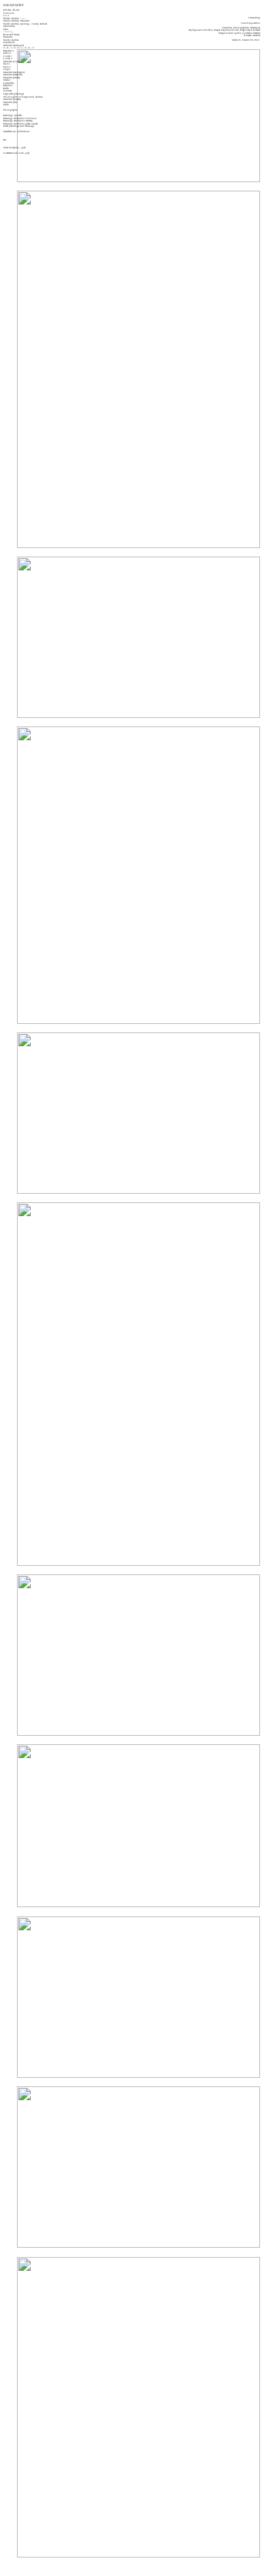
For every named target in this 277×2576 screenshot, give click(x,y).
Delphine (8, 85)
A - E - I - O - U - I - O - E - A (18, 48)
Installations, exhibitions (16, 131)
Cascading (8, 32)
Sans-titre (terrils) (12, 78)
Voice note (8, 13)
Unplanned (9, 42)
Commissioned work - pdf (16, 153)
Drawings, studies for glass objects (20, 124)
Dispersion (8, 51)
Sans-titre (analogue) (13, 45)
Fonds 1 (8, 56)
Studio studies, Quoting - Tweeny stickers (25, 24)
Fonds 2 (8, 58)
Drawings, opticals (12, 115)
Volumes (7, 91)
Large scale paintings (13, 94)
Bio (5, 140)
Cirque (7, 69)
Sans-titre (8, 37)
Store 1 (7, 64)
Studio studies (11, 40)
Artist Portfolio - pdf (14, 148)
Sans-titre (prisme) (12, 99)
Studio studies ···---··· (15, 18)
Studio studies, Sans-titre (16, 21)
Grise (5, 29)
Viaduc (7, 80)
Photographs (10, 110)
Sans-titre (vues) (11, 61)
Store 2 (7, 67)
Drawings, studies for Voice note (20, 118)
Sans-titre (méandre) (13, 75)
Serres (6, 105)
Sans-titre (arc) (10, 102)
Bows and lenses (11, 35)
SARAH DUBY (13, 5)
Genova (7, 53)
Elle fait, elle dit (11, 10)
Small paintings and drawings (18, 126)
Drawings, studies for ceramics (18, 121)
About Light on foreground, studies (23, 97)
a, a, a (6, 15)
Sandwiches (9, 26)
